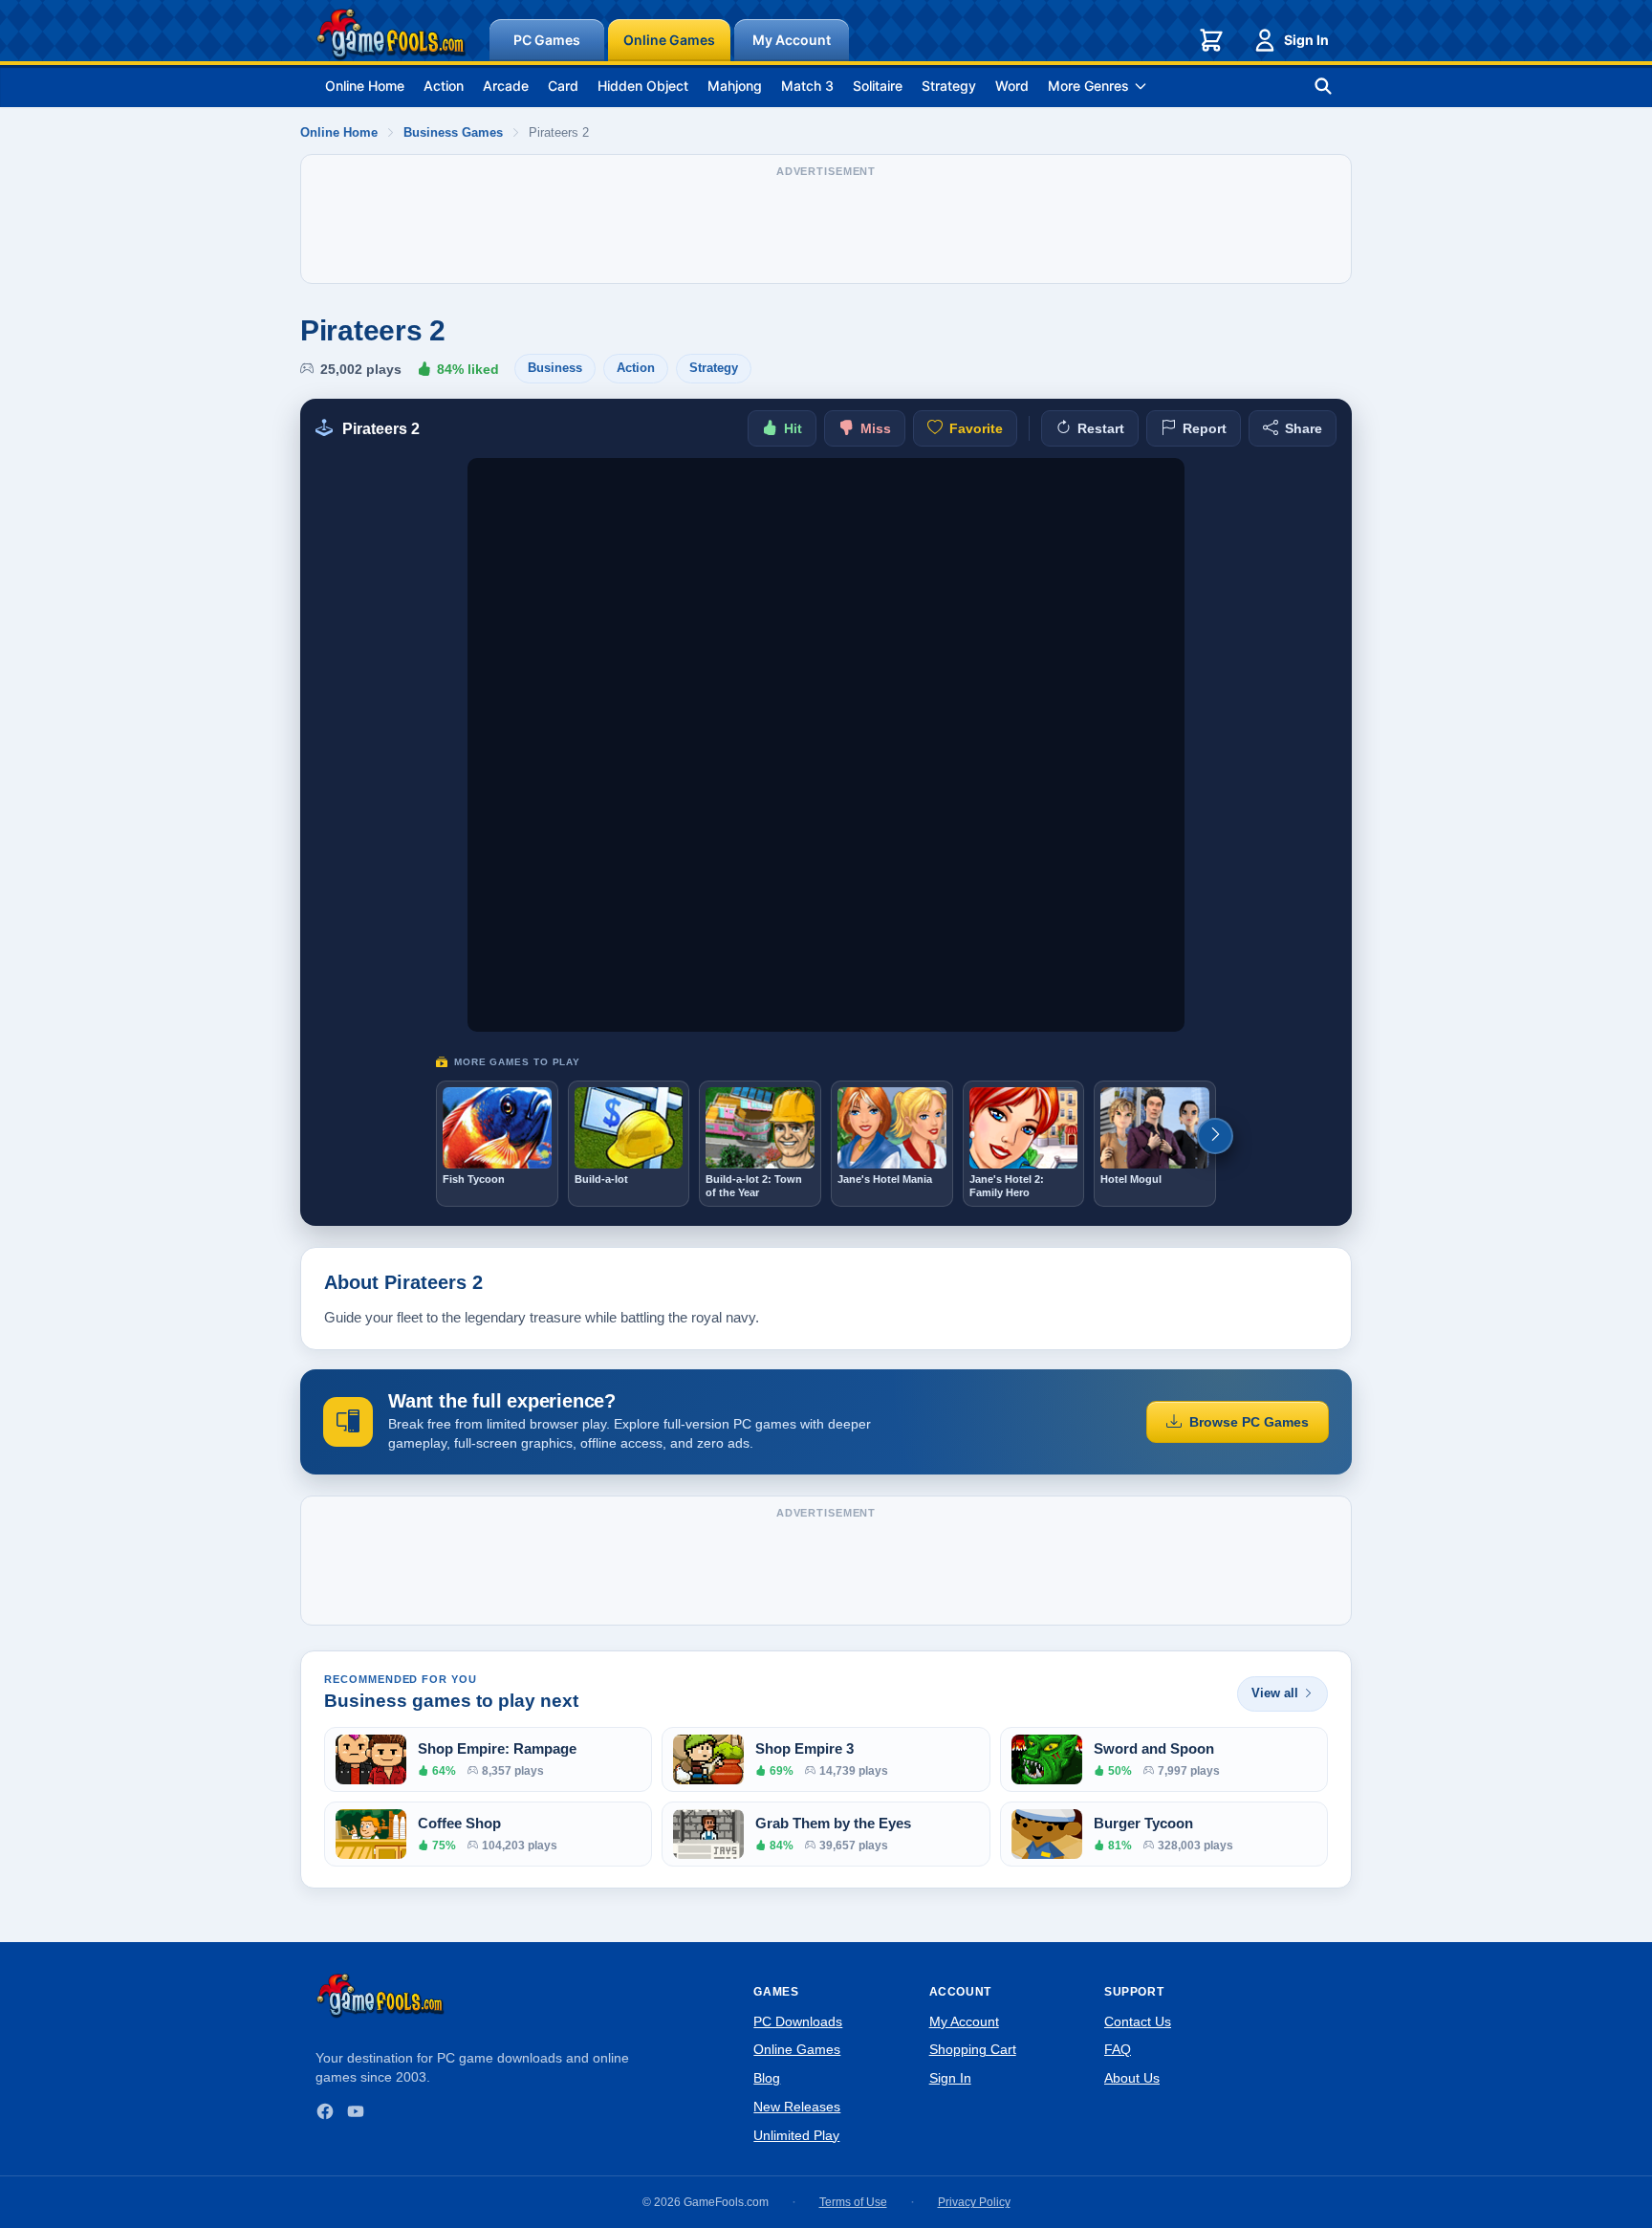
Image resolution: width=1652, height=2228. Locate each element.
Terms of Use (853, 2202)
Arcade (506, 86)
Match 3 (807, 86)
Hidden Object (643, 86)
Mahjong (735, 86)
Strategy (949, 86)
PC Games (547, 40)
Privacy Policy (974, 2202)
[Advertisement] (826, 229)
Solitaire (878, 86)
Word (1012, 86)
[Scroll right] (1215, 1136)
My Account (792, 40)
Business (555, 368)
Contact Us (1138, 2021)
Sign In (1306, 40)
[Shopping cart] (1211, 40)
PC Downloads (798, 2021)
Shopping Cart (973, 2049)
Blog (767, 2078)
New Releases (797, 2107)
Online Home (365, 86)
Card (563, 86)
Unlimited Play (796, 2135)
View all (1275, 1693)
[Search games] (1323, 86)
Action (444, 86)
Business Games (453, 132)
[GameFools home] (391, 34)
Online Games (669, 40)
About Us (1132, 2078)
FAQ (1118, 2049)
